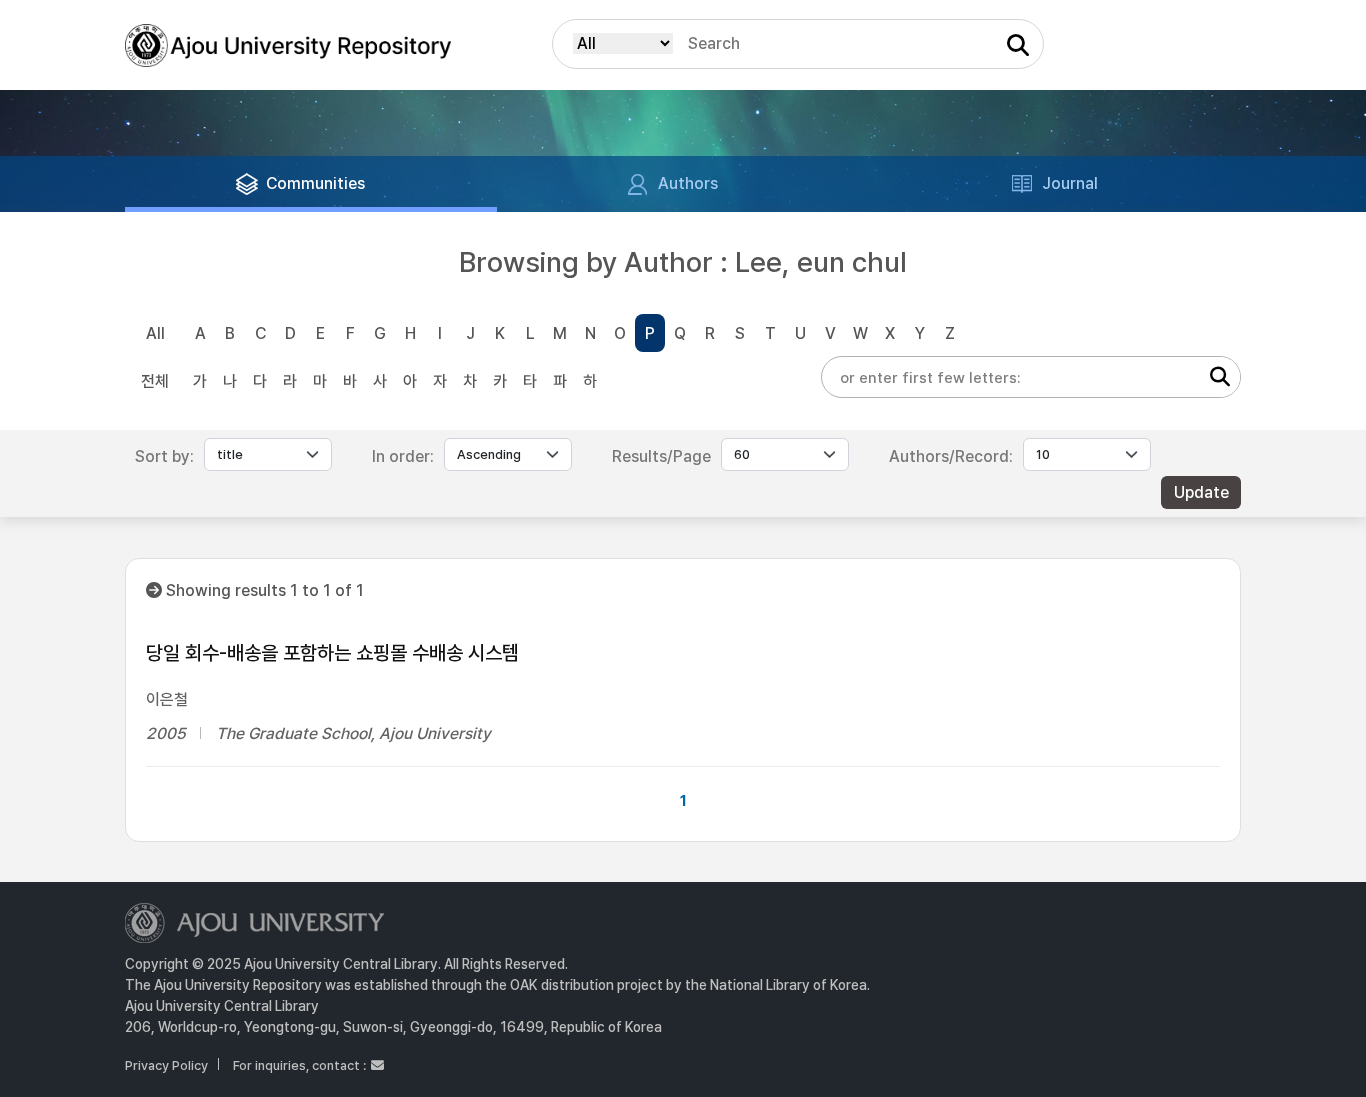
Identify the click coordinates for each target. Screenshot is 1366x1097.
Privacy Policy (166, 1065)
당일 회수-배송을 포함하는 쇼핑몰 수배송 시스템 (332, 653)
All (155, 333)
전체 (155, 381)
